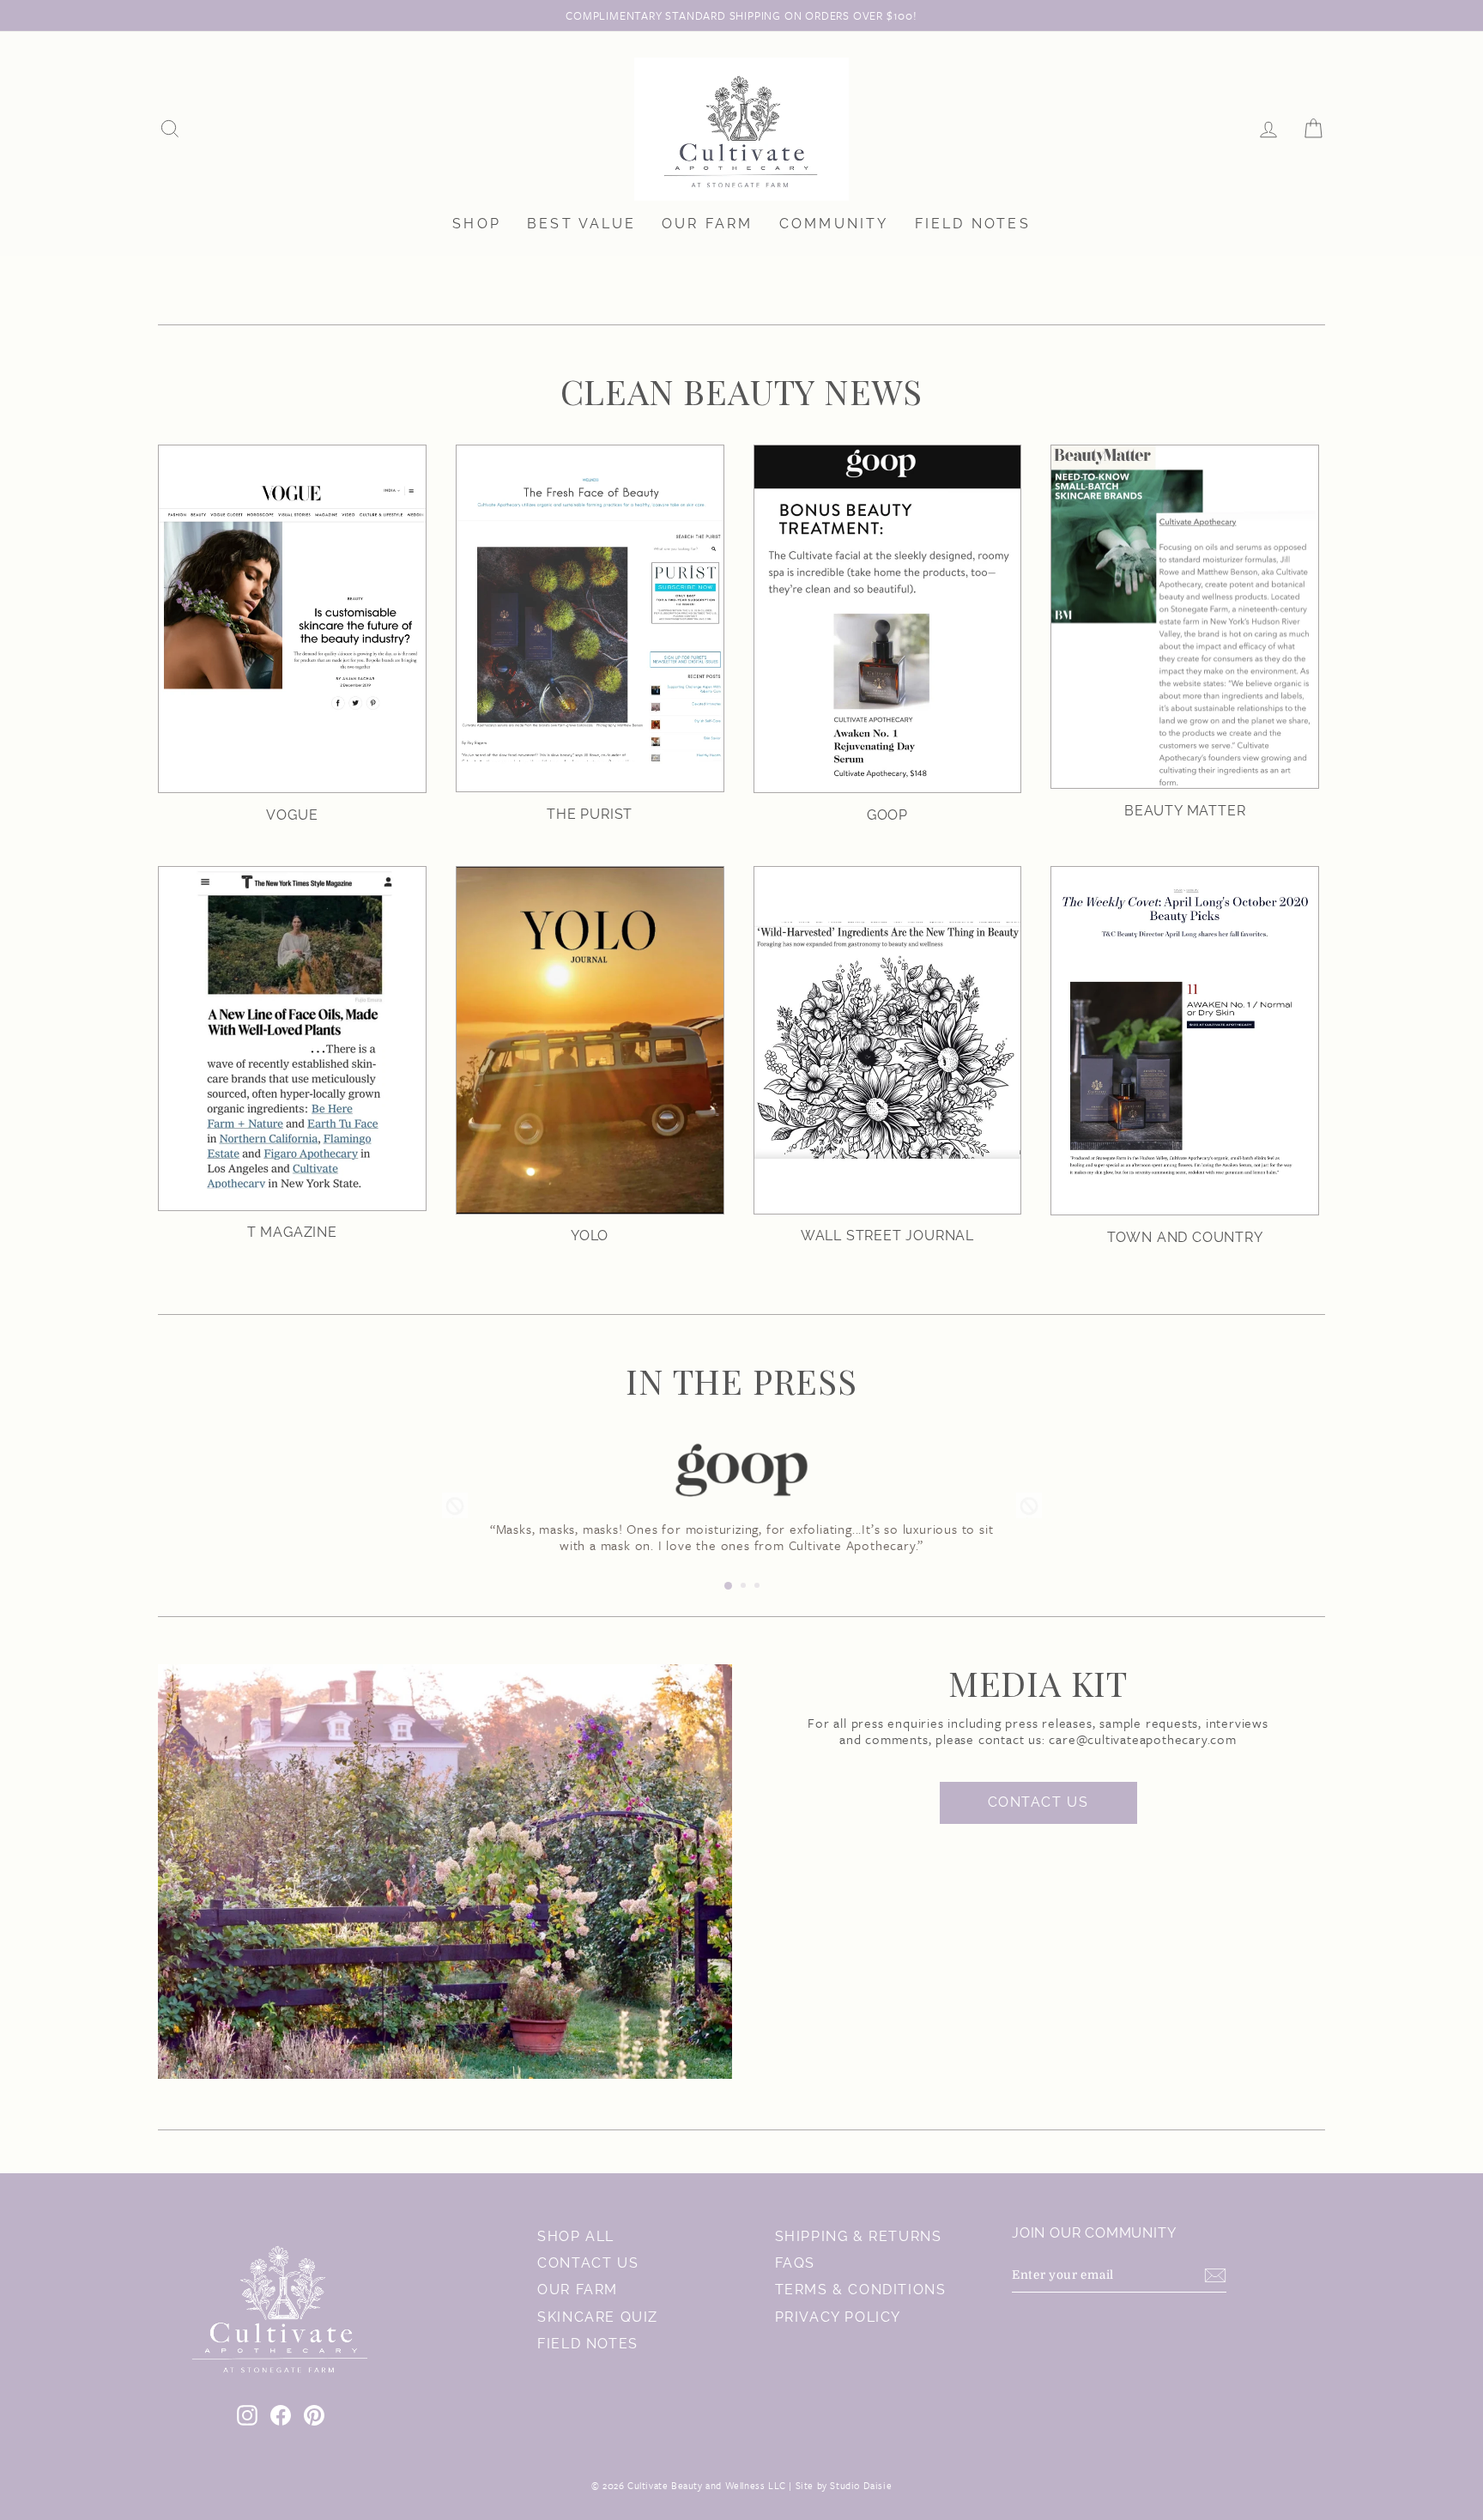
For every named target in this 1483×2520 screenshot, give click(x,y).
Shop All (576, 2236)
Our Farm (708, 224)
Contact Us (1038, 1802)
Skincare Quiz (598, 2317)
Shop (477, 224)
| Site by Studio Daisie (839, 2485)
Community (834, 224)
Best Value (581, 224)
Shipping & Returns (859, 2236)
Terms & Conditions (861, 2290)
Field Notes (973, 224)
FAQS (795, 2263)
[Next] (1029, 1505)
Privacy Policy (838, 2317)
